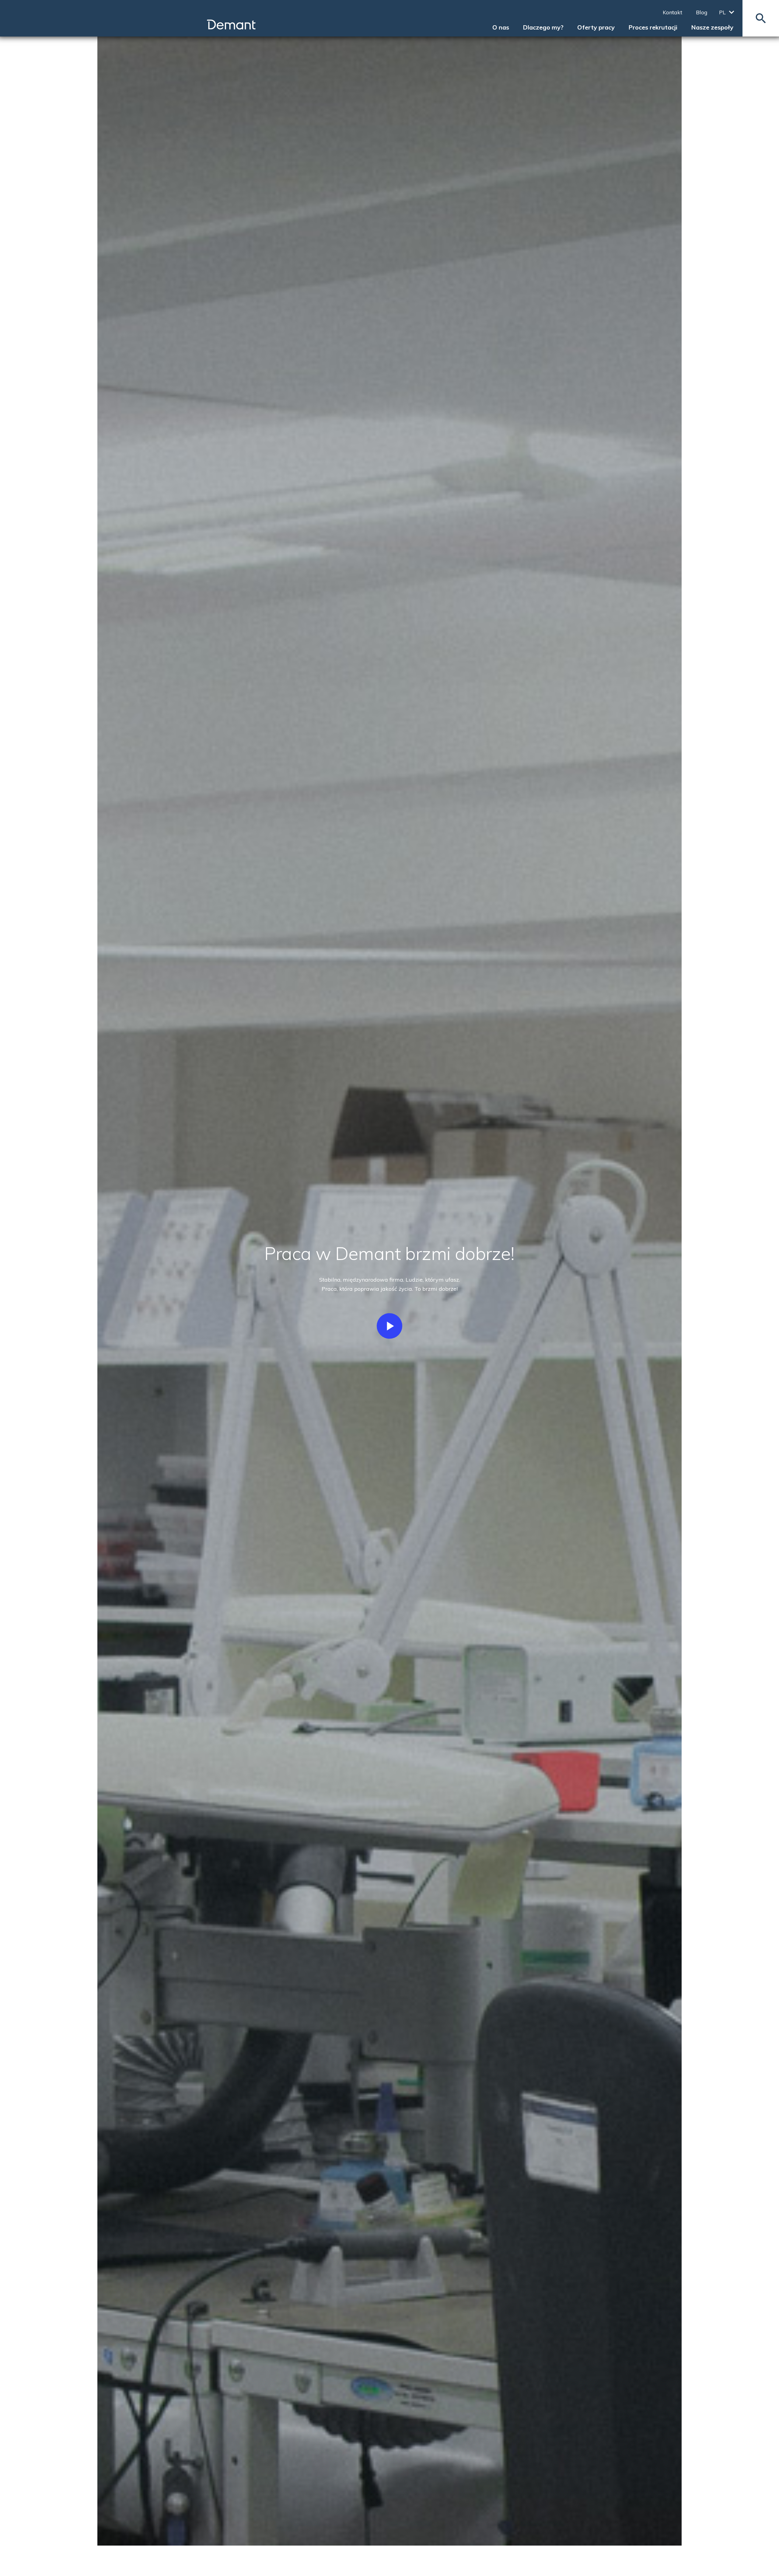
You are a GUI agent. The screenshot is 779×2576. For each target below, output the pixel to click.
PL (722, 12)
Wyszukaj (761, 18)
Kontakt (672, 12)
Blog (702, 12)
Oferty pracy (596, 27)
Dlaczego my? (543, 27)
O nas (501, 27)
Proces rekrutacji (653, 27)
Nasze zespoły (712, 27)
